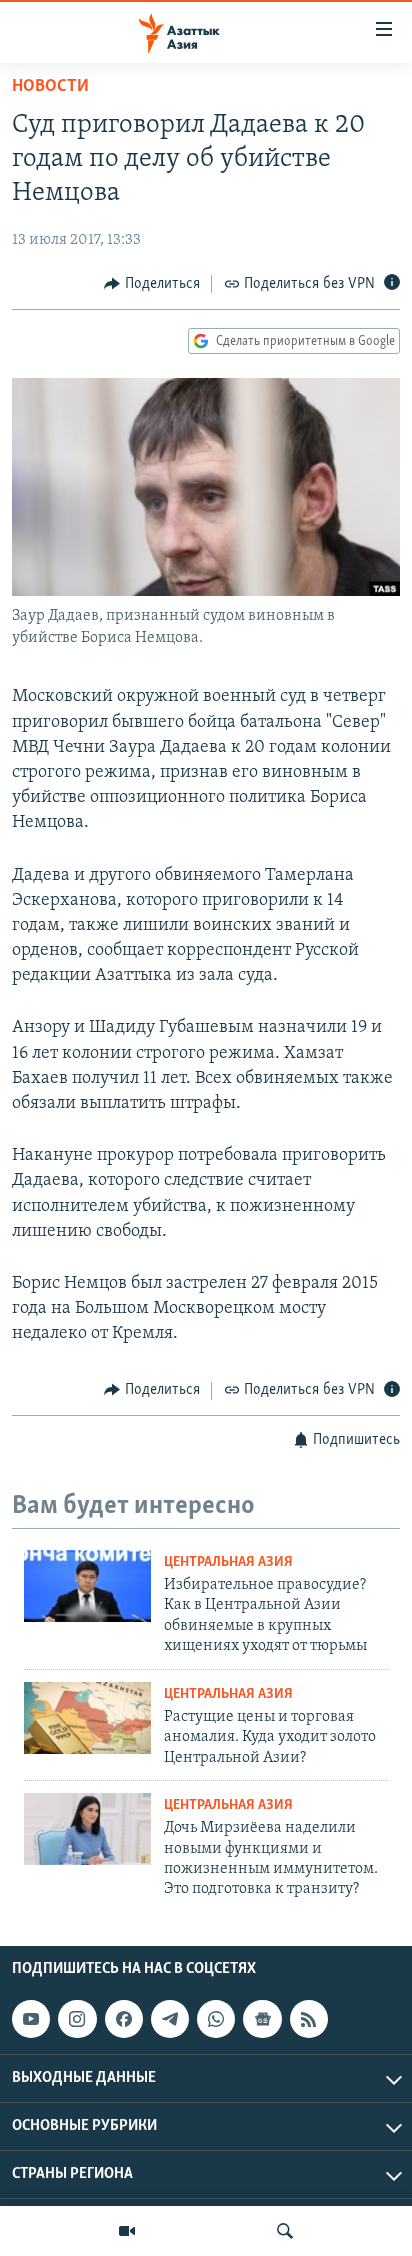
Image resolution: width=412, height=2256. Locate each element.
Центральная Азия (228, 1562)
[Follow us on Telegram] (170, 2019)
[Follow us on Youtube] (31, 2019)
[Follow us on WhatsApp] (216, 2019)
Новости (50, 87)
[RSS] (309, 2019)
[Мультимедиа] (127, 2231)
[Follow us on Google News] (262, 2019)
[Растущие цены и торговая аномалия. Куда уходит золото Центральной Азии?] (87, 1718)
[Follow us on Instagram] (77, 2019)
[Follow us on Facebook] (124, 2019)
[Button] (152, 284)
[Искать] (285, 2231)
